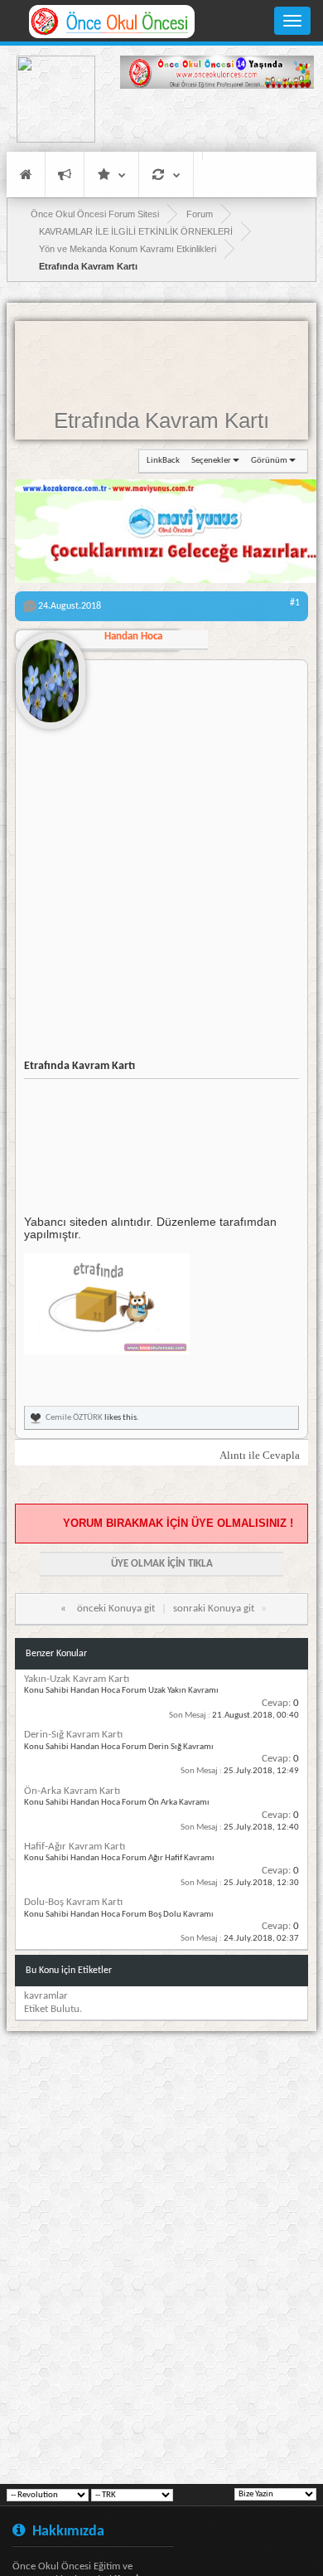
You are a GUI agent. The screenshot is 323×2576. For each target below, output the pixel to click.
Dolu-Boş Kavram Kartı (73, 1902)
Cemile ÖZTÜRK (74, 1418)
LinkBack (163, 461)
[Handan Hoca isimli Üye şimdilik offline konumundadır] (51, 674)
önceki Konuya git (116, 1609)
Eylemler (166, 175)
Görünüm (269, 461)
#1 (295, 603)
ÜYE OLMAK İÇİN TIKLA (162, 1564)
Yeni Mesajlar (65, 175)
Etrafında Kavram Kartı (161, 420)
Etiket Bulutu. (53, 2009)
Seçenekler (211, 461)
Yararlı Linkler (111, 175)
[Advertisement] (217, 123)
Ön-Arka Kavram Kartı (72, 1791)
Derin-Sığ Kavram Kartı (73, 1735)
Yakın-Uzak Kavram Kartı (77, 1679)
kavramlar (46, 1996)
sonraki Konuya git (214, 1609)
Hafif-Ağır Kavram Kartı (75, 1847)
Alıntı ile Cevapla (260, 1455)
